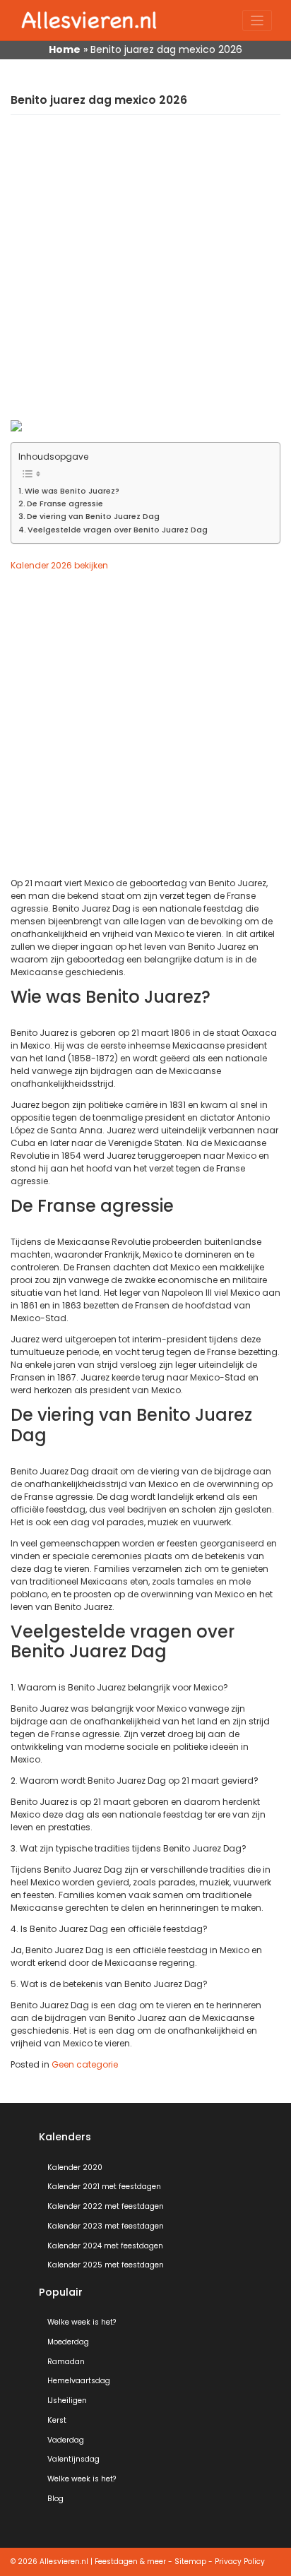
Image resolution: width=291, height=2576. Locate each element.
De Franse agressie (65, 504)
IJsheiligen (67, 2401)
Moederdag (68, 2342)
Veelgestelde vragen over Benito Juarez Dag (118, 530)
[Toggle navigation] (257, 21)
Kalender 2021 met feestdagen (104, 2187)
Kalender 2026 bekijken (59, 565)
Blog (55, 2499)
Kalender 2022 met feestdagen (106, 2206)
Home (65, 49)
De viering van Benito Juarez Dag (93, 517)
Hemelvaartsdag (79, 2381)
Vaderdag (66, 2440)
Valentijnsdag (73, 2459)
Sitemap (190, 2562)
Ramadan (66, 2362)
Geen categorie (85, 2064)
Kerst (57, 2420)
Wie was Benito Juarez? (72, 491)
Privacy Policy (240, 2562)
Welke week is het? (82, 2322)
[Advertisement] (145, 275)
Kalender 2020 (75, 2167)
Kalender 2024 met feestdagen (105, 2246)
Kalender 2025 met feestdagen (106, 2265)
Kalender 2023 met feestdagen (106, 2226)
